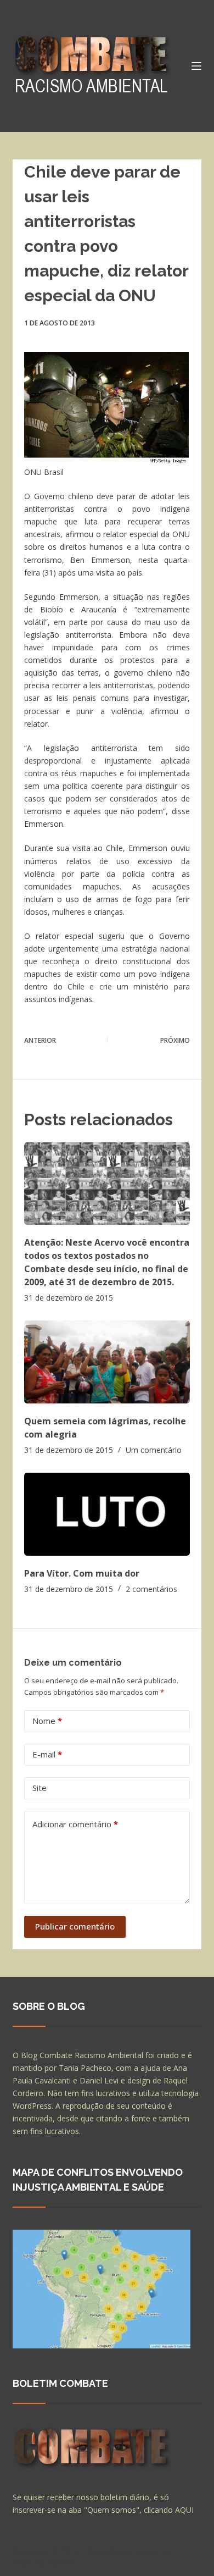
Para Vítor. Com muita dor (82, 1573)
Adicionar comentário (75, 1824)
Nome (47, 1721)
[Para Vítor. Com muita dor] (107, 1514)
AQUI (184, 2510)
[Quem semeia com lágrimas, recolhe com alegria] (107, 1362)
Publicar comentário (75, 1926)
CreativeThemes (44, 2562)
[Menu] (196, 66)
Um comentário (154, 1450)
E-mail (47, 1754)
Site (40, 1788)
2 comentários (151, 1589)
